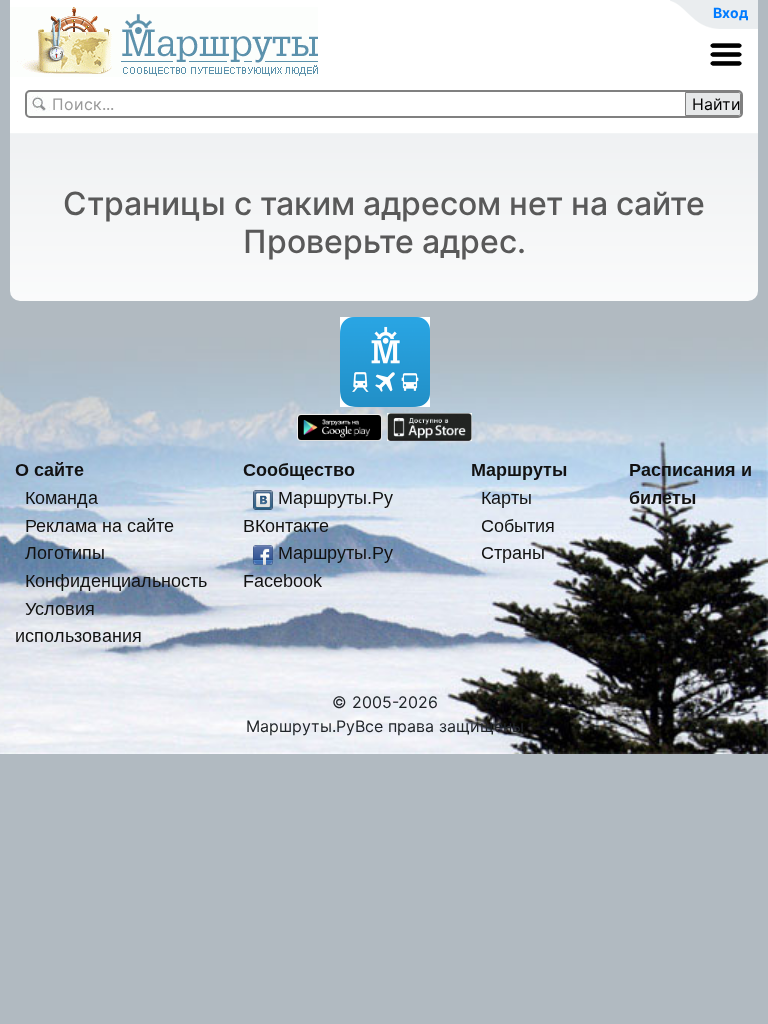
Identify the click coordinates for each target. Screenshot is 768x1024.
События (518, 525)
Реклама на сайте (99, 525)
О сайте (49, 469)
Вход (730, 12)
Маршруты (519, 469)
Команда (61, 497)
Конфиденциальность (116, 580)
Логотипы (65, 552)
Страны (513, 552)
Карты (506, 497)
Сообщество (299, 469)
